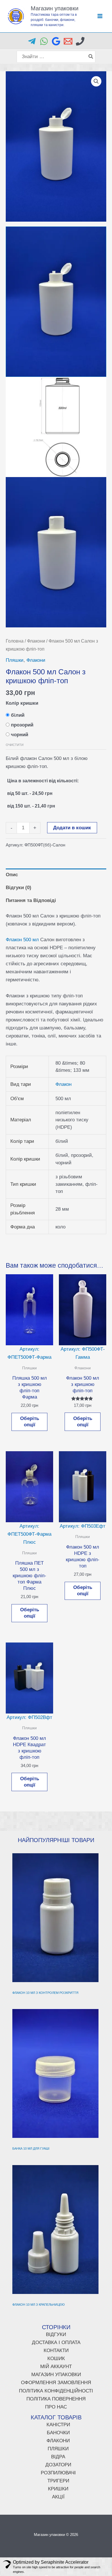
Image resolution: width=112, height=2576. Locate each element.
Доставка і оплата (56, 2342)
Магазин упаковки (55, 8)
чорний (20, 735)
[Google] (56, 41)
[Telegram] (32, 41)
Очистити (15, 745)
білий (18, 715)
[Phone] (80, 41)
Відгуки (56, 2334)
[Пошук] (91, 57)
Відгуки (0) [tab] (19, 888)
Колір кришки (22, 703)
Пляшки (15, 660)
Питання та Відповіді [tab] (31, 900)
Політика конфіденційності (56, 2391)
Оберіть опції (30, 1422)
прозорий (22, 725)
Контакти (56, 2350)
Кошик (56, 2359)
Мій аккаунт (56, 2367)
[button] (96, 81)
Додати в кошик (72, 828)
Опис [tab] (12, 875)
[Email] (68, 41)
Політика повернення (56, 2399)
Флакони (36, 641)
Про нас (56, 2407)
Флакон (63, 1084)
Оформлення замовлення (56, 2383)
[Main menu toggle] (100, 16)
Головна (15, 641)
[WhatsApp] (44, 41)
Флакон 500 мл (22, 940)
